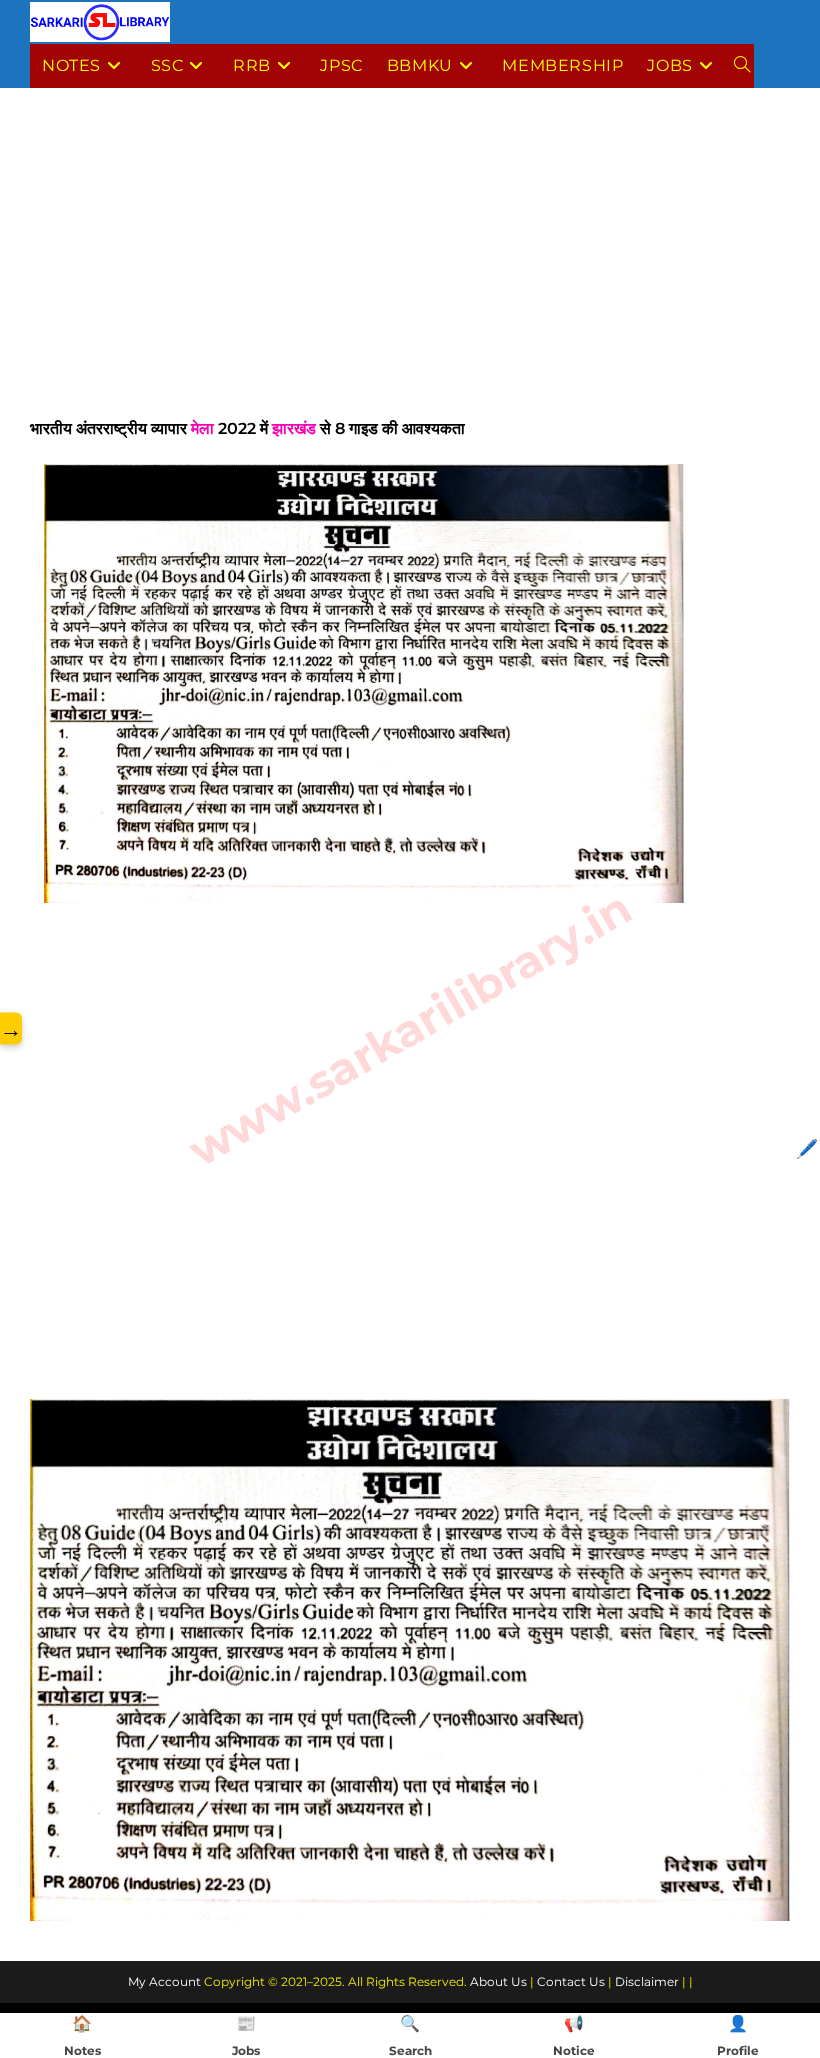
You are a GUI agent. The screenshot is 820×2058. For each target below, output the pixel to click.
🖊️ (807, 1149)
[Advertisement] (410, 267)
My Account (164, 1981)
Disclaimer (647, 1981)
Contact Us (571, 1981)
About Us (498, 1981)
